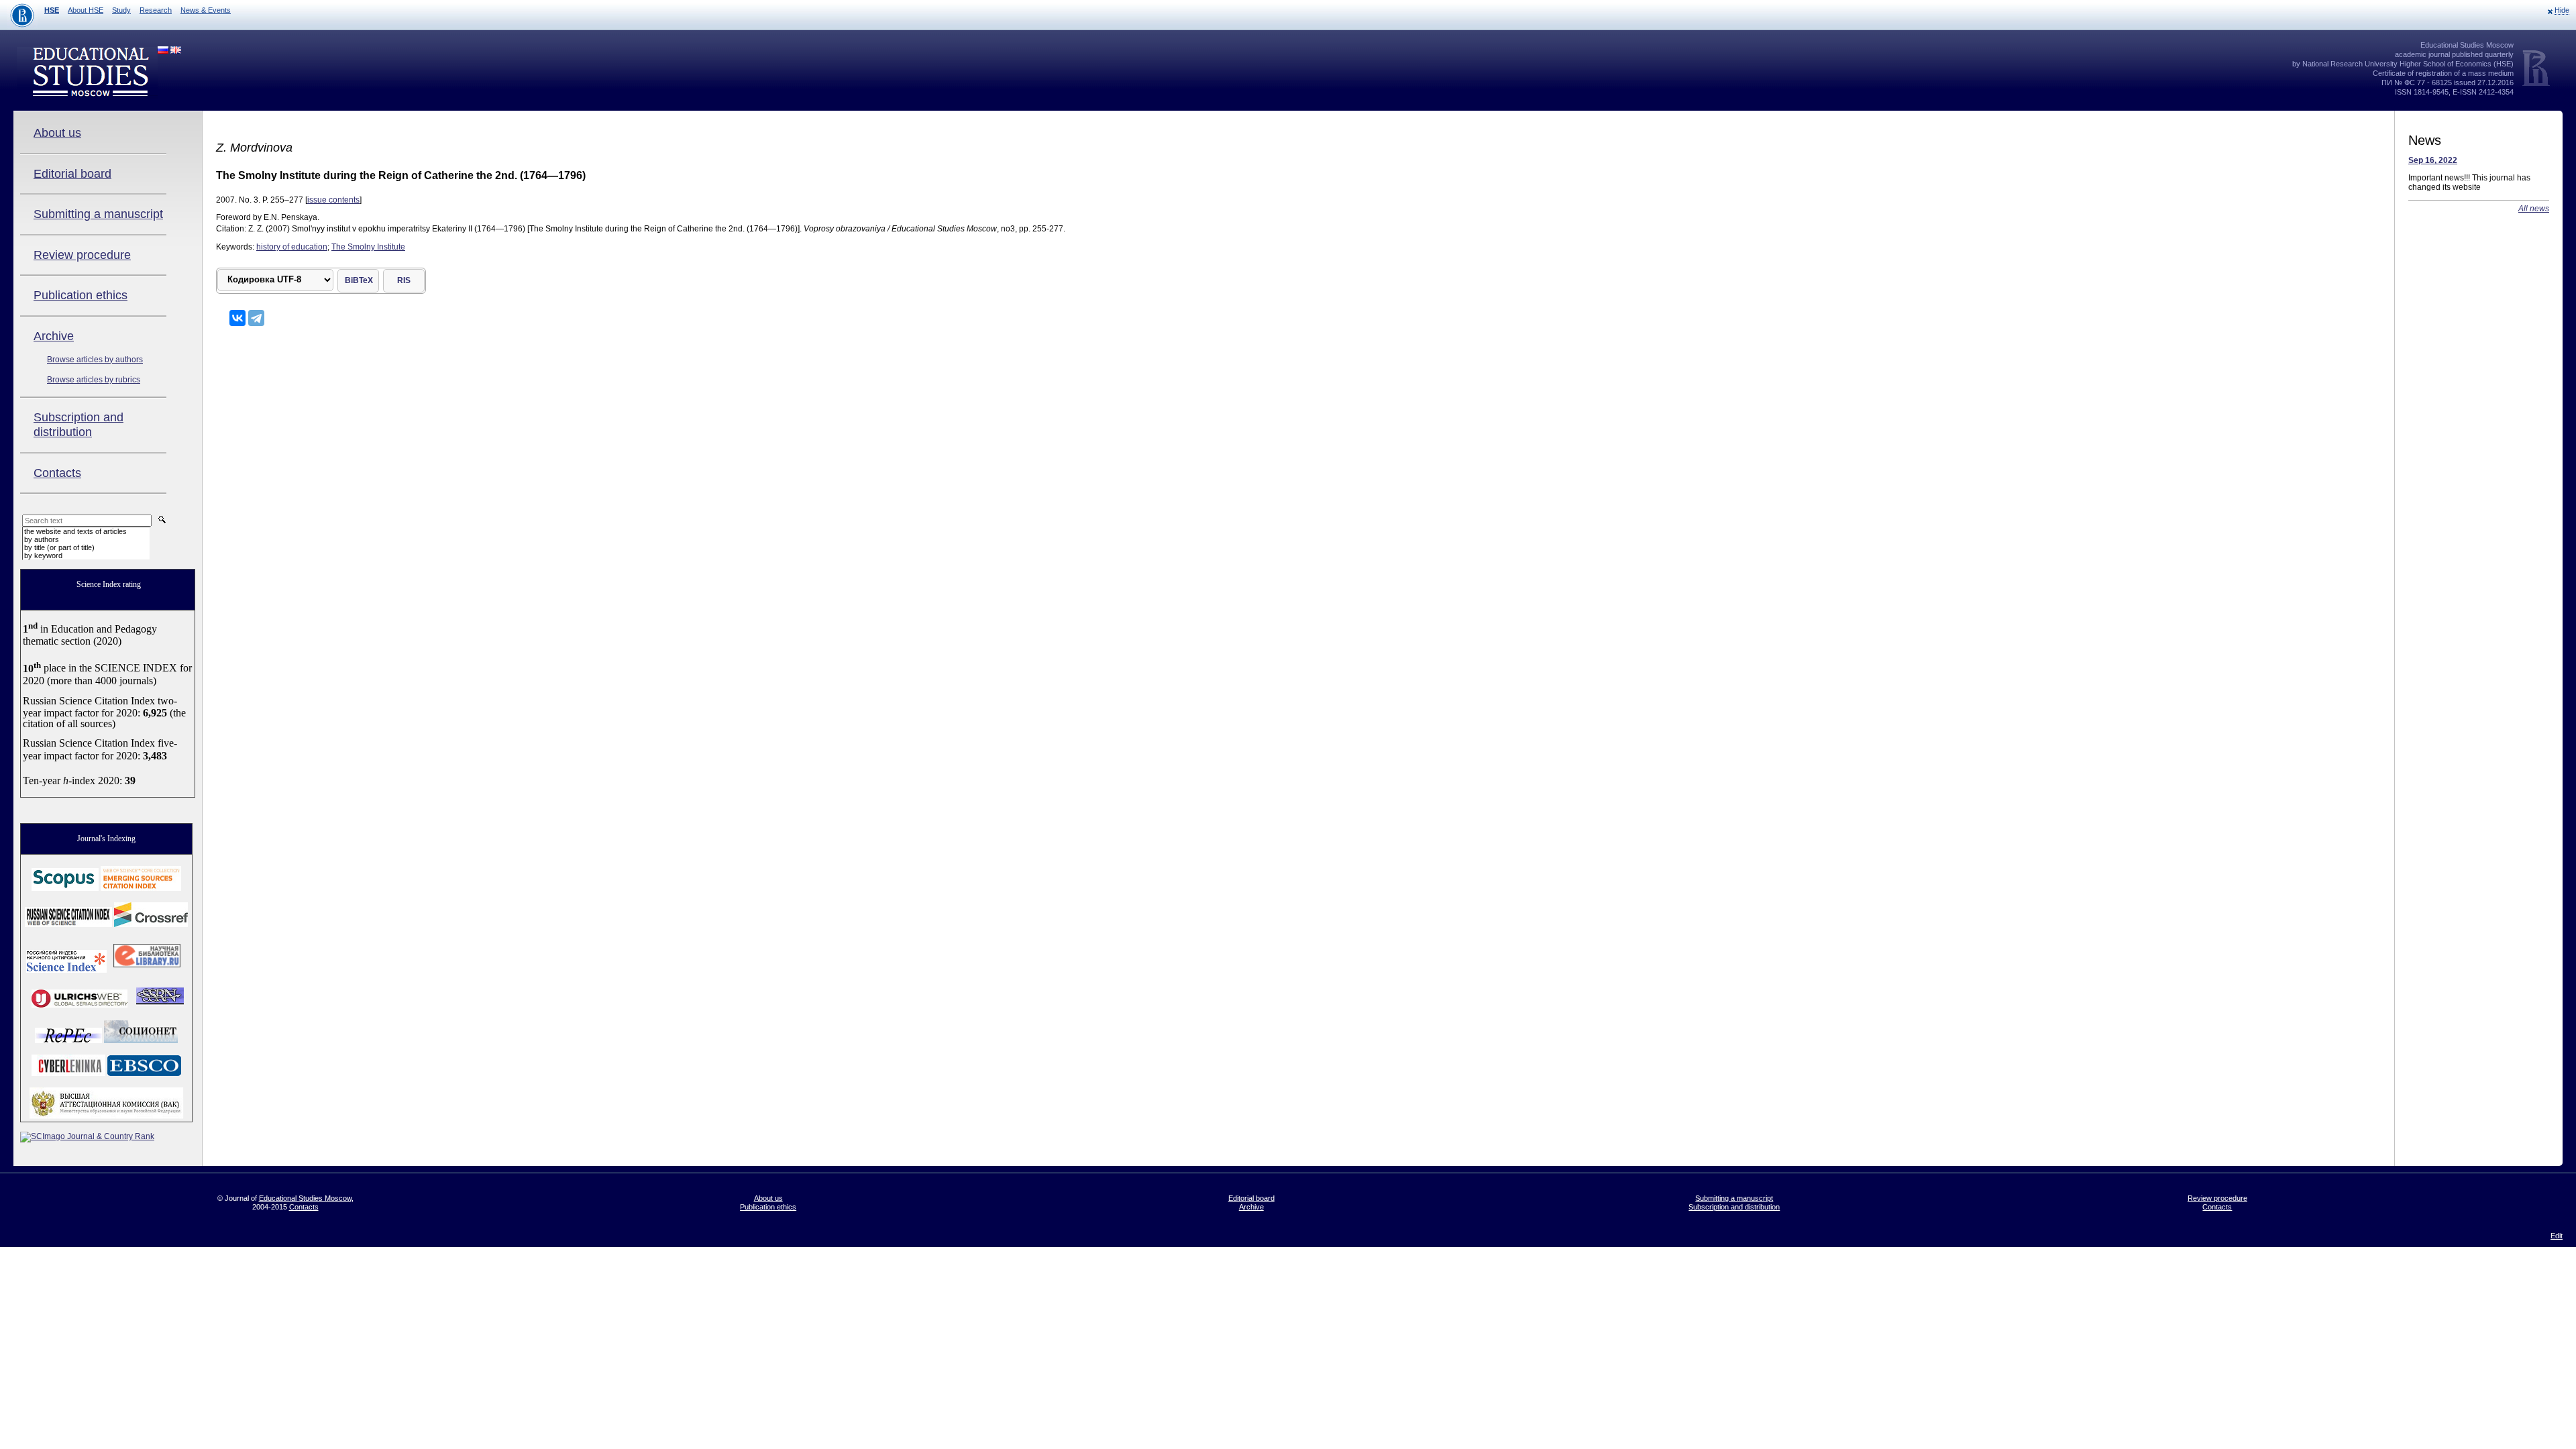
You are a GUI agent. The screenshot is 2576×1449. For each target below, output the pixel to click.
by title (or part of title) (59, 547)
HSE (52, 10)
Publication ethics (80, 295)
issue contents (333, 200)
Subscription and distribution (78, 425)
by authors (42, 539)
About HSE (86, 10)
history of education (292, 247)
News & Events (206, 10)
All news (2534, 209)
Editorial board (72, 174)
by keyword (43, 555)
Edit (2557, 1236)
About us (57, 133)
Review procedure (82, 255)
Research (156, 10)
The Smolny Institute (368, 247)
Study (121, 10)
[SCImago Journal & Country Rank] (87, 1136)
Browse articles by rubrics (94, 380)
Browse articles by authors (95, 360)
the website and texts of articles (75, 531)
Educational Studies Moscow (305, 1198)
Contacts (57, 473)
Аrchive (54, 336)
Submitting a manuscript (98, 214)
